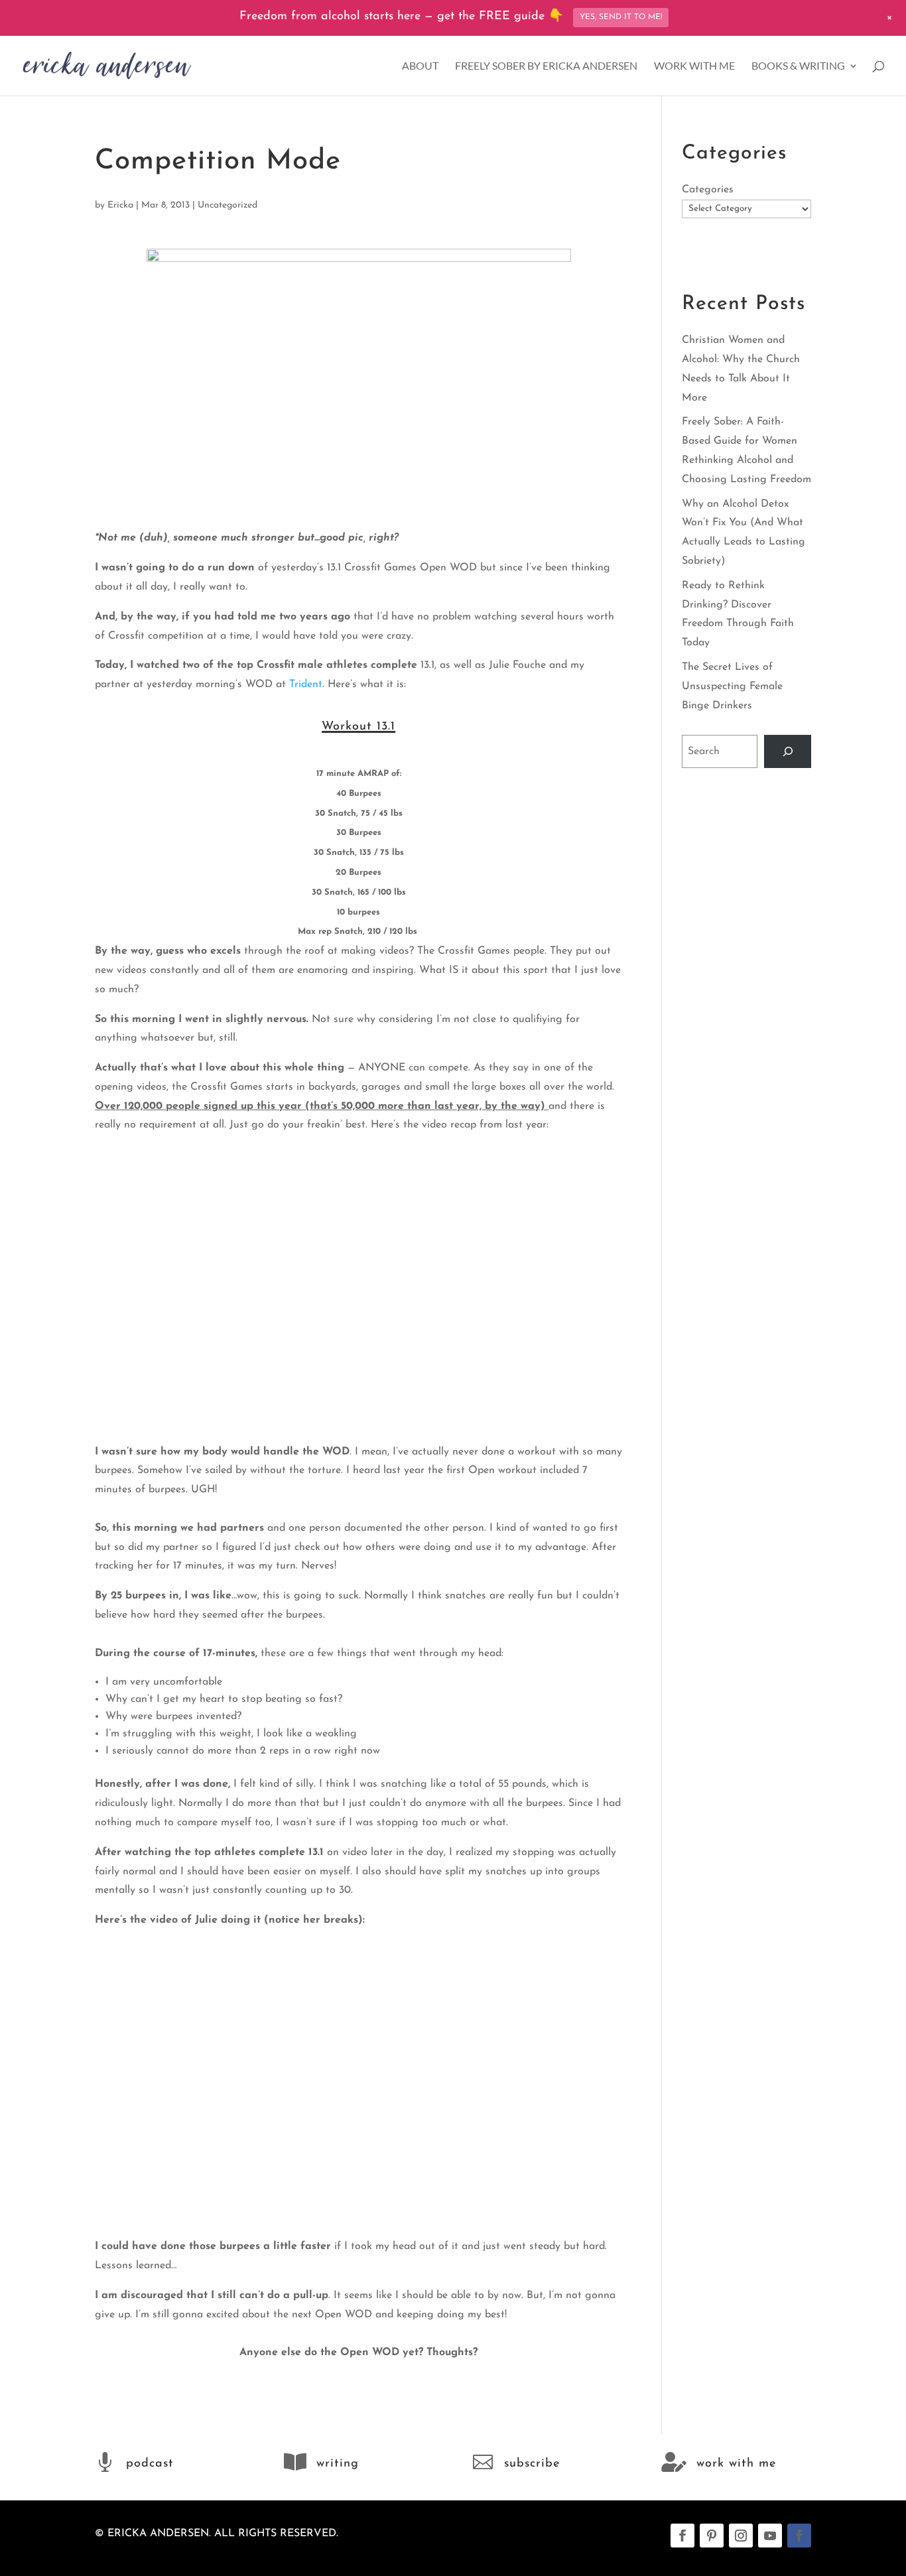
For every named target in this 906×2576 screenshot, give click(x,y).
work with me (736, 2464)
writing (338, 2464)
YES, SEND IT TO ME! (621, 17)
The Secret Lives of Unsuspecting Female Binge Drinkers (732, 686)
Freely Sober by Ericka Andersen (546, 66)
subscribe (532, 2464)
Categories (708, 190)
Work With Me (694, 66)
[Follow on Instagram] (741, 2536)
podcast (150, 2464)
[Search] (788, 751)
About (420, 66)
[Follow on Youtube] (770, 2536)
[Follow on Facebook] (682, 2536)
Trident (306, 684)
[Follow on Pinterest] (712, 2536)
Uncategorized (227, 205)
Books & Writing (798, 66)
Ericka (120, 205)
